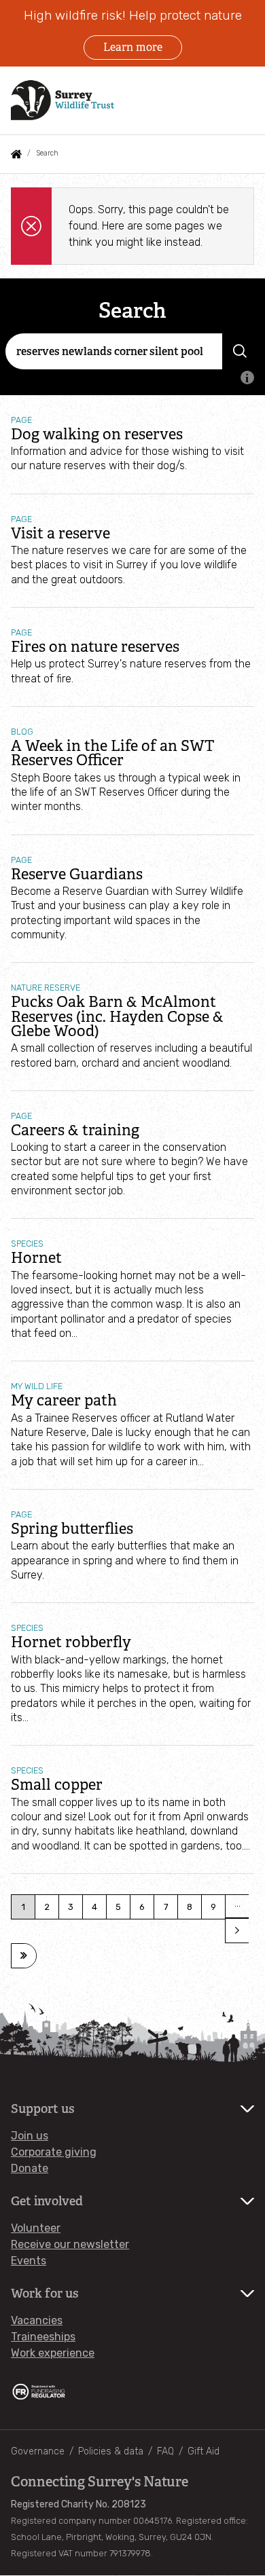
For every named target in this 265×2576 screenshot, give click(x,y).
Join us (30, 2136)
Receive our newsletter (70, 2244)
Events (29, 2261)
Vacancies (37, 2320)
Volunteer (36, 2228)
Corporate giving (54, 2152)
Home (16, 154)
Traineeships (43, 2337)
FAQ (165, 2451)
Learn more (133, 47)
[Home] (63, 100)
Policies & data (111, 2451)
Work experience (53, 2353)
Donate (30, 2168)
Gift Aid (204, 2451)
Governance (38, 2451)
